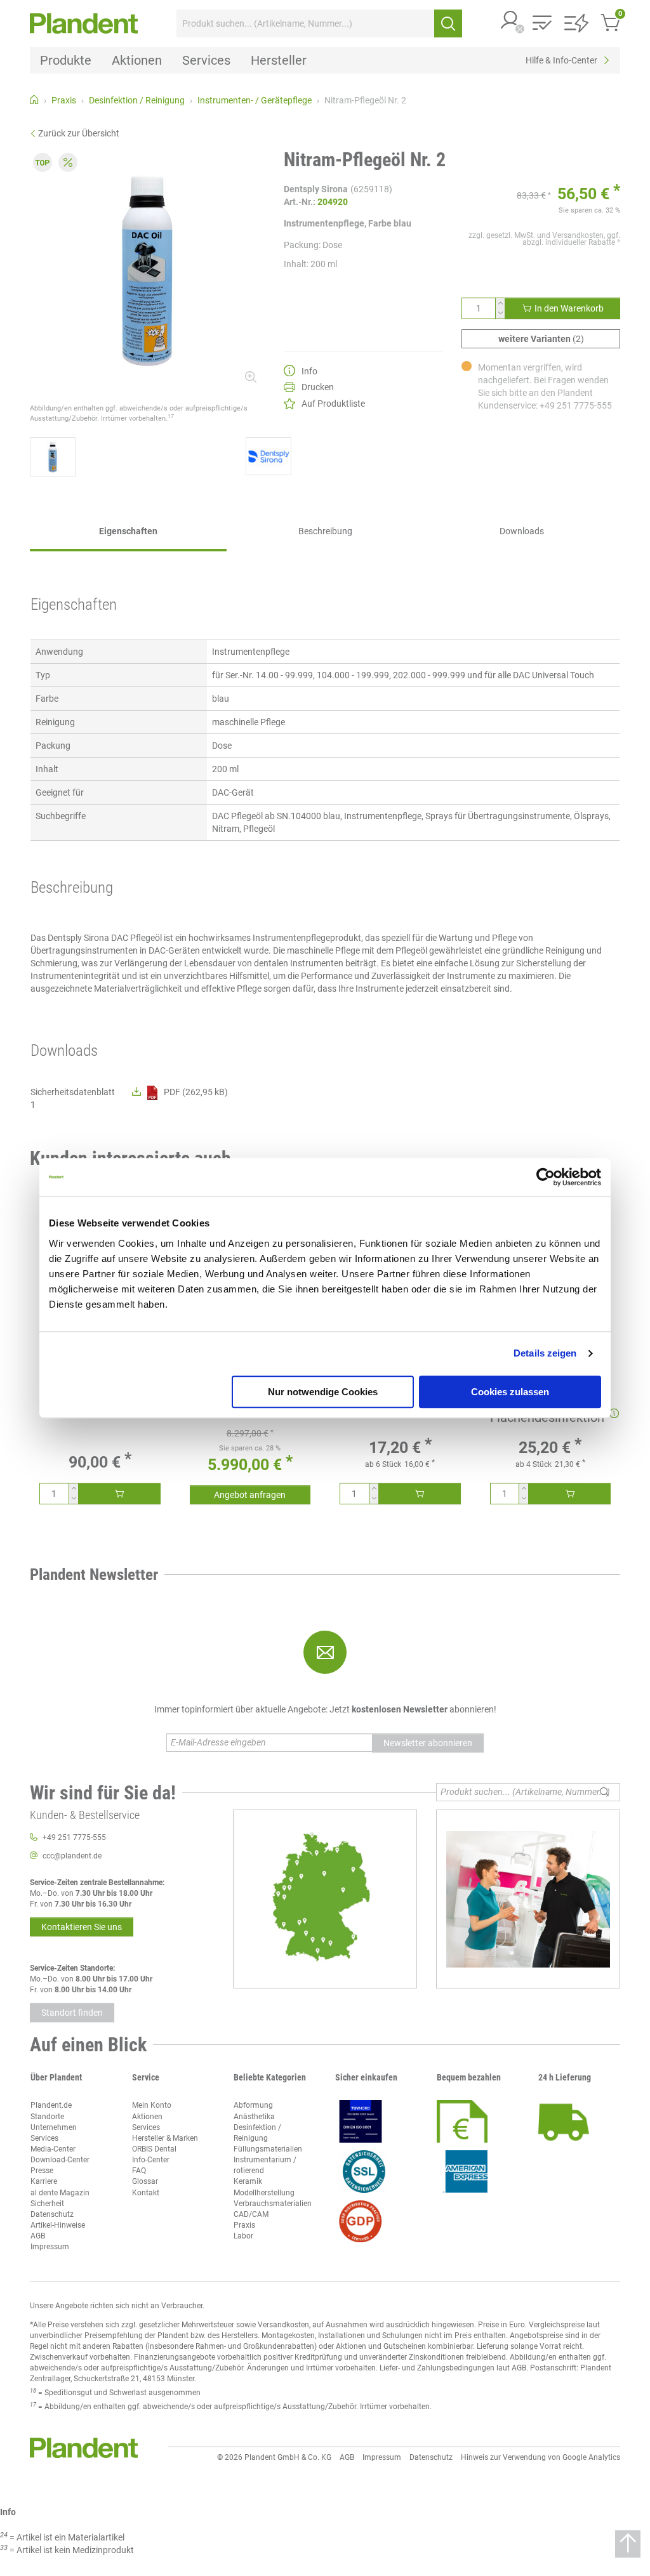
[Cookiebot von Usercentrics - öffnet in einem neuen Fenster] (546, 1177)
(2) (541, 339)
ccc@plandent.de (72, 1856)
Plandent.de (51, 2105)
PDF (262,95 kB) (196, 1092)
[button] (510, 21)
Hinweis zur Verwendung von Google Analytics (541, 2457)
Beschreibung (325, 531)
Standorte (47, 2117)
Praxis (244, 2225)
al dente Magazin (60, 2193)
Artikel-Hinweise (58, 2225)
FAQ (139, 2171)
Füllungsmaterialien (268, 2149)
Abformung (253, 2105)
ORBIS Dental (154, 2149)
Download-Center (60, 2160)
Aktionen (147, 2117)
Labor (243, 2236)
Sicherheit (47, 2204)
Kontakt (146, 2193)
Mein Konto (152, 2105)
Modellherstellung (264, 2193)
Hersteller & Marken (165, 2138)
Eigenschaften (128, 531)
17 (171, 416)
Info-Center (151, 2160)
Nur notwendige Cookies (323, 1392)
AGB (38, 2236)
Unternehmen (54, 2127)
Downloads (522, 531)
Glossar (145, 2181)
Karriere (44, 2181)
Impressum (50, 2247)
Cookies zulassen (510, 1392)
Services (44, 2138)
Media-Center (53, 2149)
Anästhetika (254, 2117)
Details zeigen (545, 1353)
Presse (42, 2171)
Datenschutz (52, 2214)
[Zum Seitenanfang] (628, 2544)
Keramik (248, 2181)
